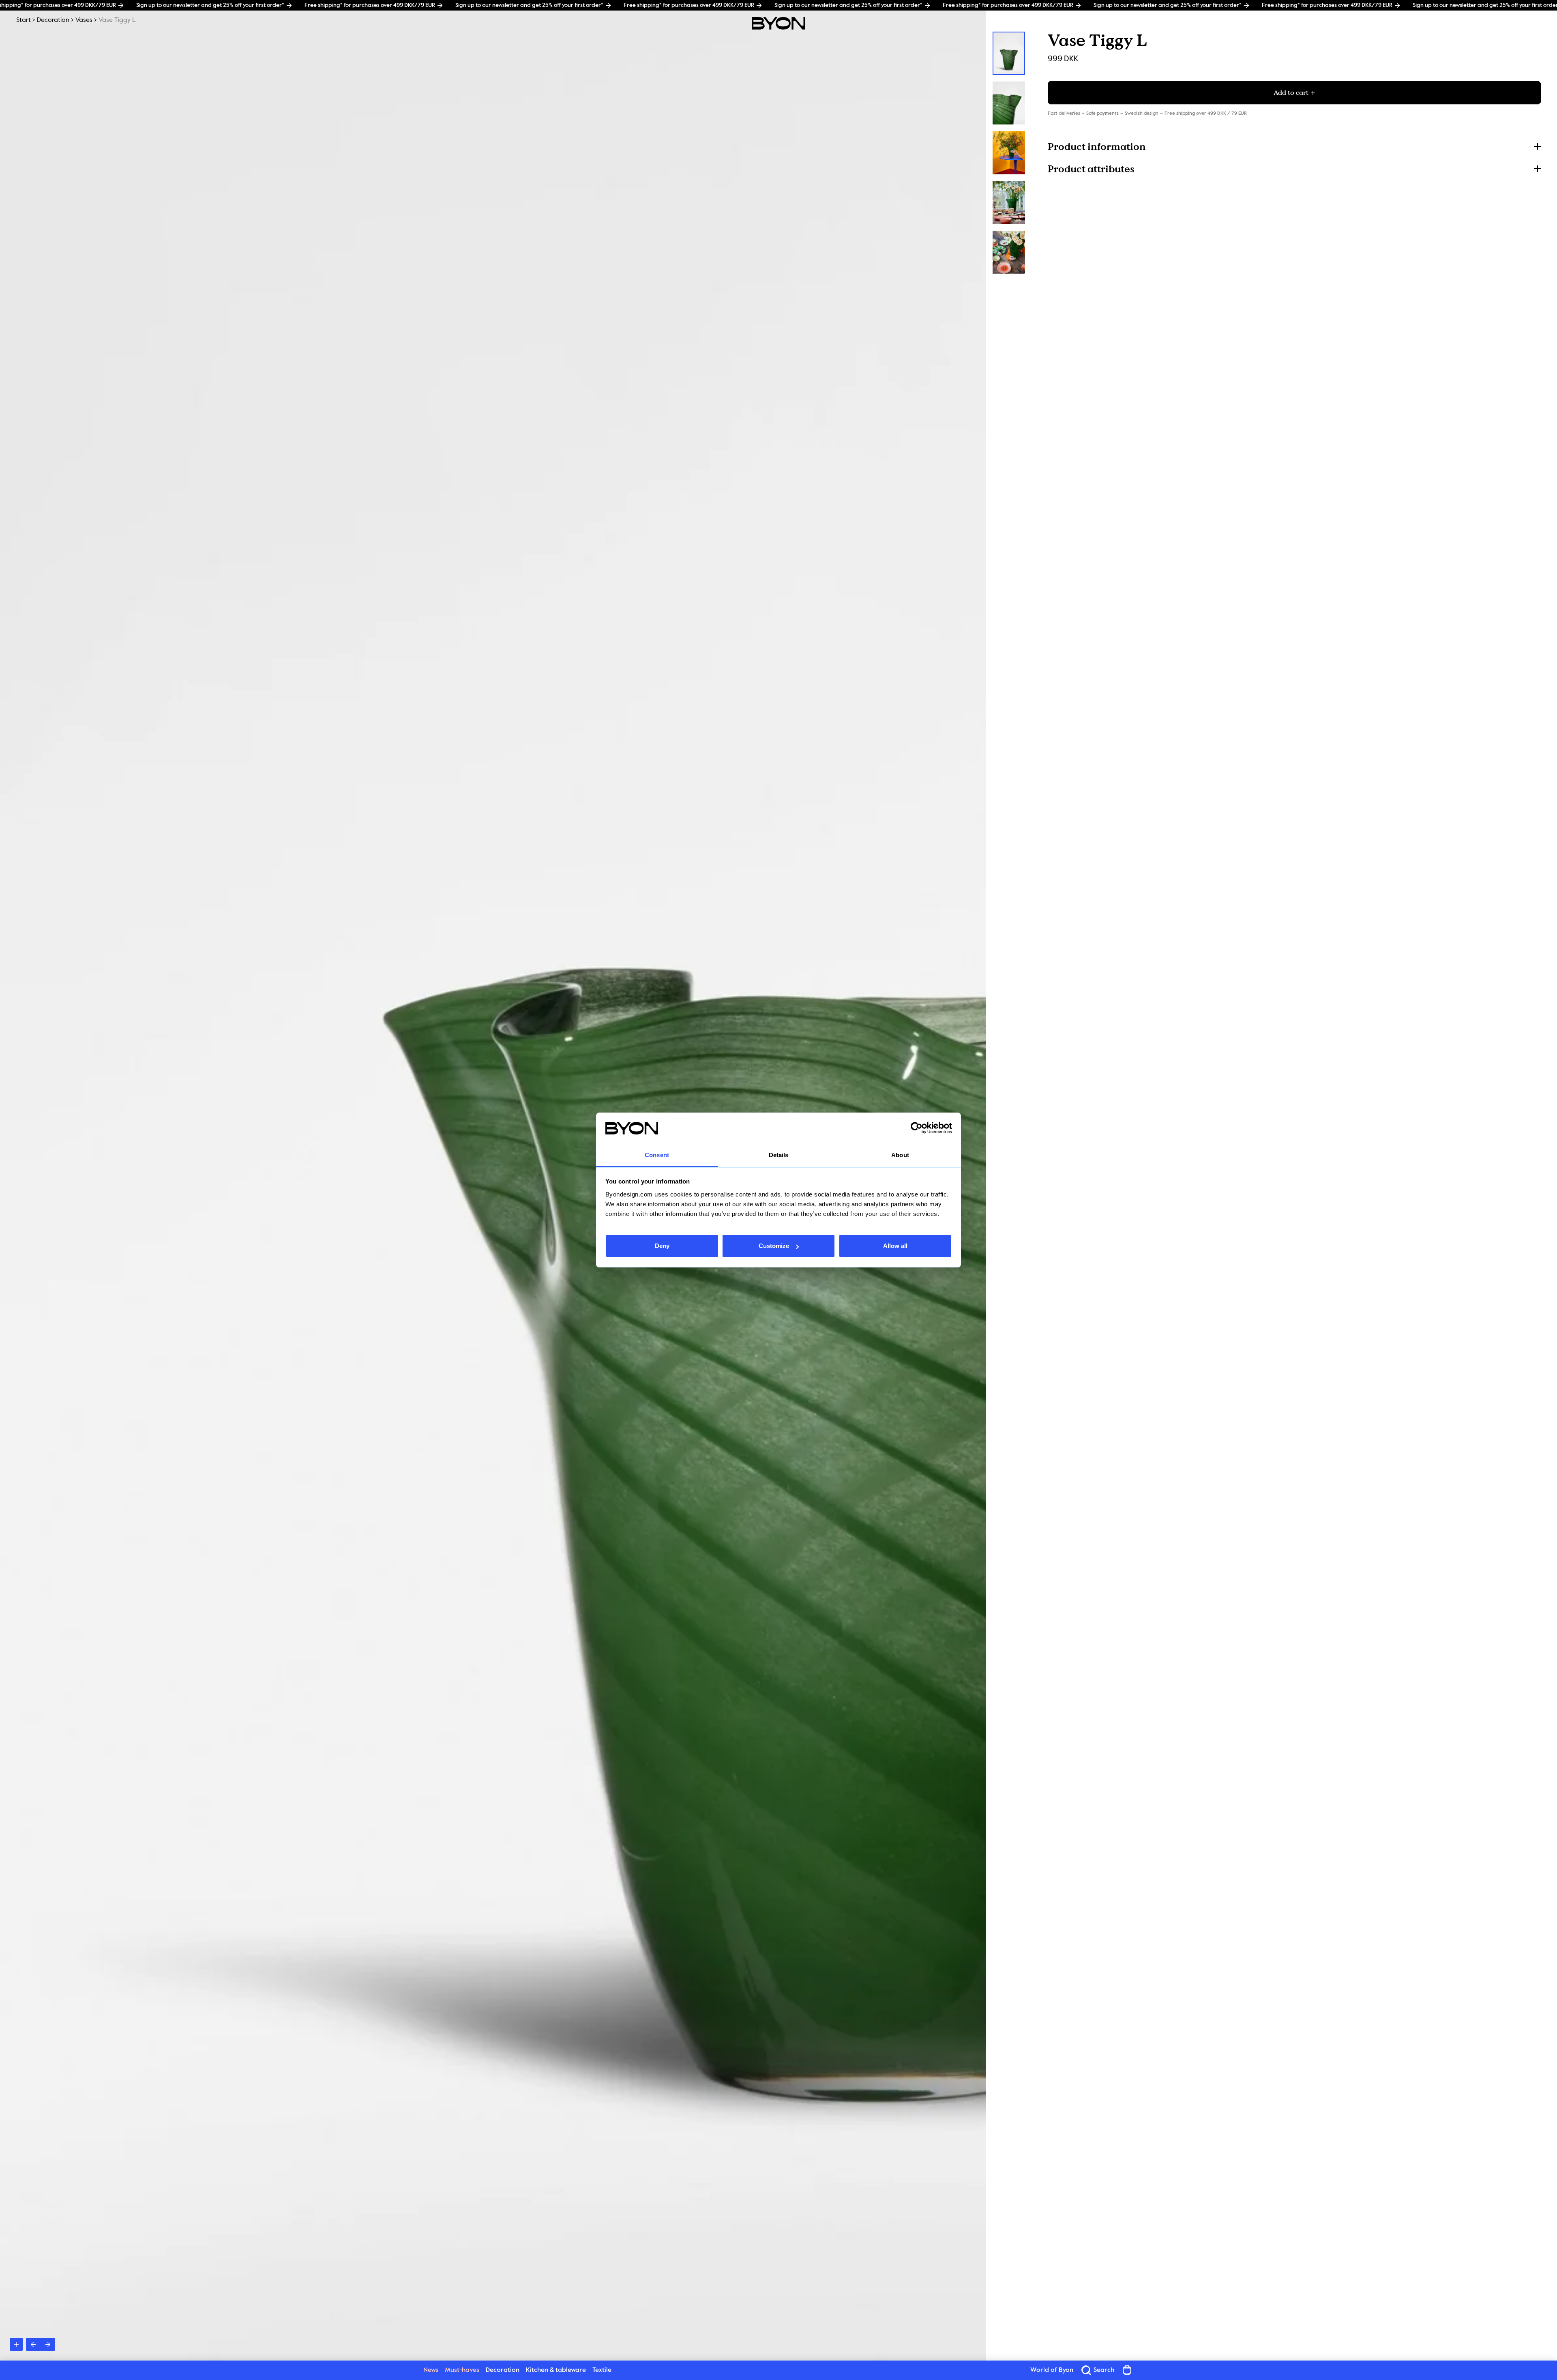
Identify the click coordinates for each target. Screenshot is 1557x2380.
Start (24, 20)
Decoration (53, 20)
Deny (662, 1246)
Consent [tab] (657, 1155)
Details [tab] (779, 1155)
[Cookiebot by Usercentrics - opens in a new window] (917, 1128)
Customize (774, 1246)
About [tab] (900, 1155)
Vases (84, 20)
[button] (1294, 146)
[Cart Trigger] (1127, 2370)
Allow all (895, 1246)
